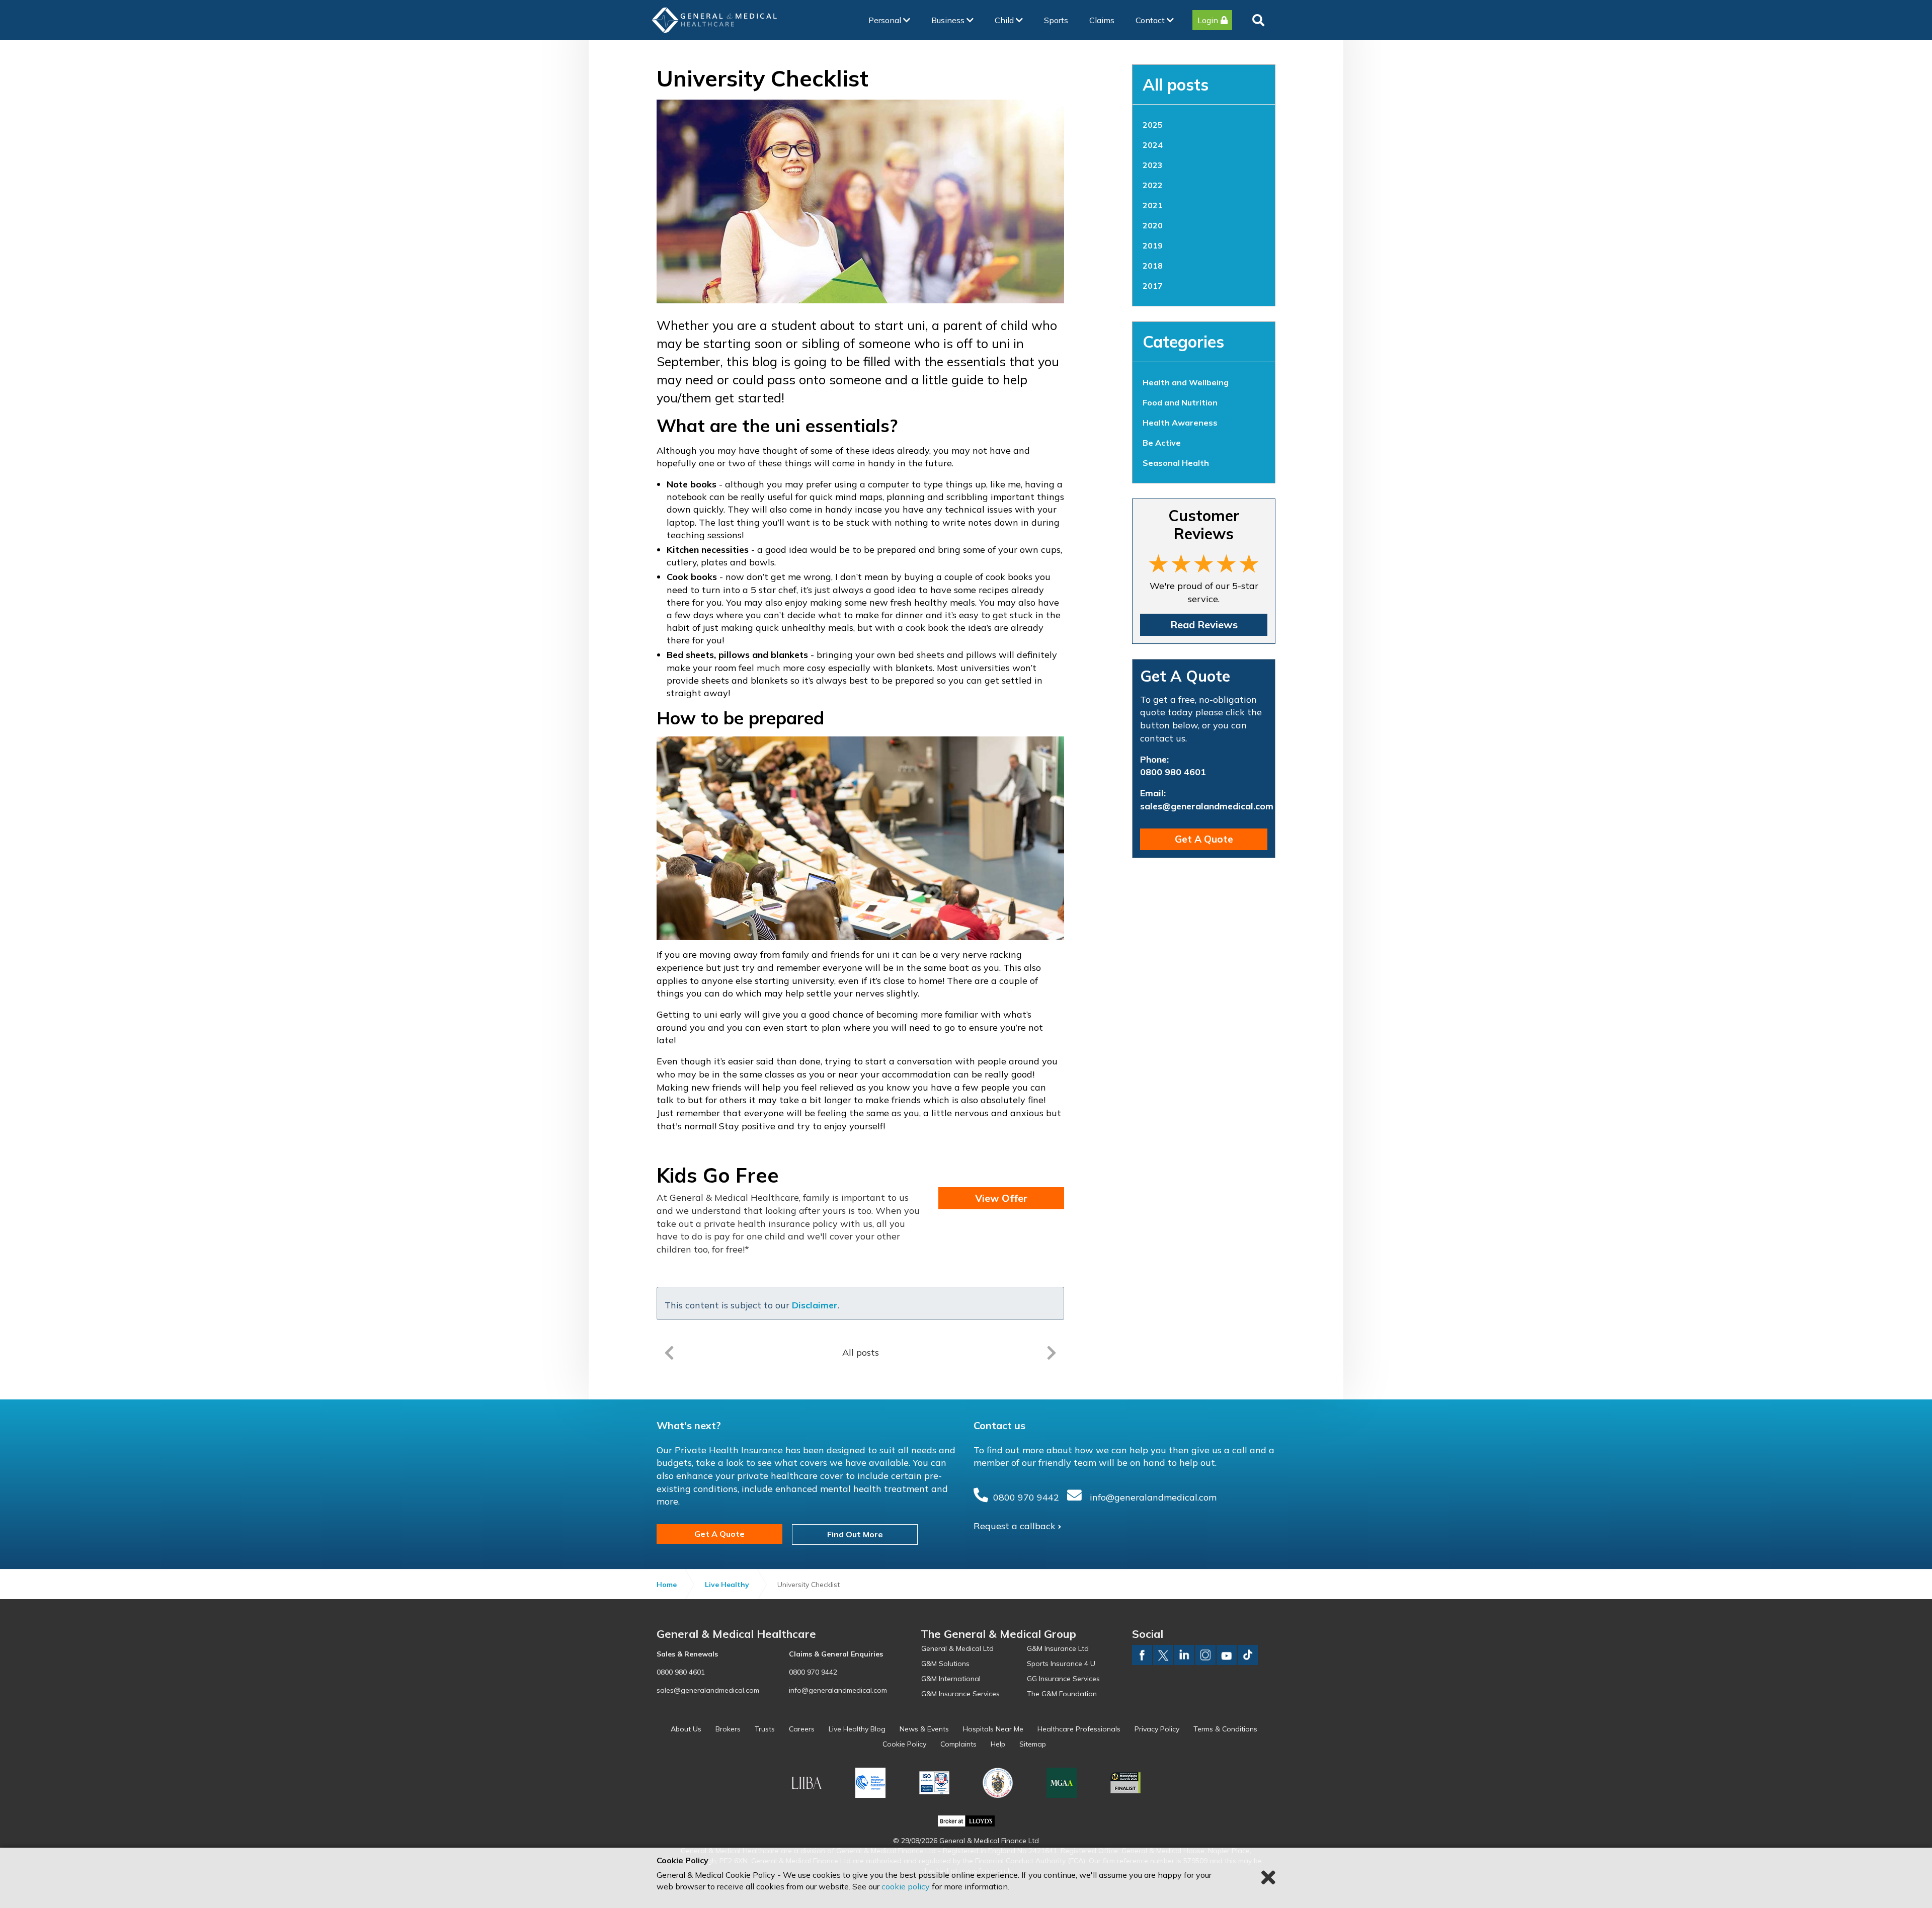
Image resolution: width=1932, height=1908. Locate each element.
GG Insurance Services (1063, 1679)
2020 (1153, 225)
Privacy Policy (1157, 1729)
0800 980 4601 (1173, 772)
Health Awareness (1180, 423)
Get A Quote (1204, 839)
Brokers (728, 1729)
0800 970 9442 (1026, 1497)
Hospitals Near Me (993, 1729)
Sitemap (1033, 1744)
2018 (1153, 266)
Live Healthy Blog (857, 1729)
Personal (886, 20)
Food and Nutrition (1180, 402)
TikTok (1248, 1655)
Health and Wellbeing (1186, 382)
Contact (1151, 20)
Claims (1102, 20)
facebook (1142, 1655)
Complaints (958, 1744)
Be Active (1162, 443)
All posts (1176, 85)
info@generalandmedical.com (1153, 1497)
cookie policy (906, 1886)
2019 (1153, 245)
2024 (1153, 145)
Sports (1056, 20)
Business (949, 20)
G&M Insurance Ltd (1058, 1648)
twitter (1163, 1655)
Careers (802, 1729)
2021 (1153, 205)
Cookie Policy (904, 1744)
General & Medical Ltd (957, 1648)
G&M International (951, 1679)
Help (998, 1744)
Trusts (765, 1729)
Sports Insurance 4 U (1061, 1664)
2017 (1153, 286)
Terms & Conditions (1225, 1729)
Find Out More (855, 1534)
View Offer (1001, 1198)
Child (1005, 20)
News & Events (924, 1729)
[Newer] (1052, 1353)
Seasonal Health (1176, 463)
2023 (1153, 165)
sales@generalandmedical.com (1207, 806)
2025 (1153, 125)
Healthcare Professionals (1079, 1729)
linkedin (1184, 1655)
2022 (1153, 185)
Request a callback (1015, 1526)
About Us (686, 1729)
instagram (1205, 1655)
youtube (1227, 1655)
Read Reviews (1204, 625)
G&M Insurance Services (960, 1694)
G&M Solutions (945, 1664)
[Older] (669, 1353)
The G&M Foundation (1062, 1694)
